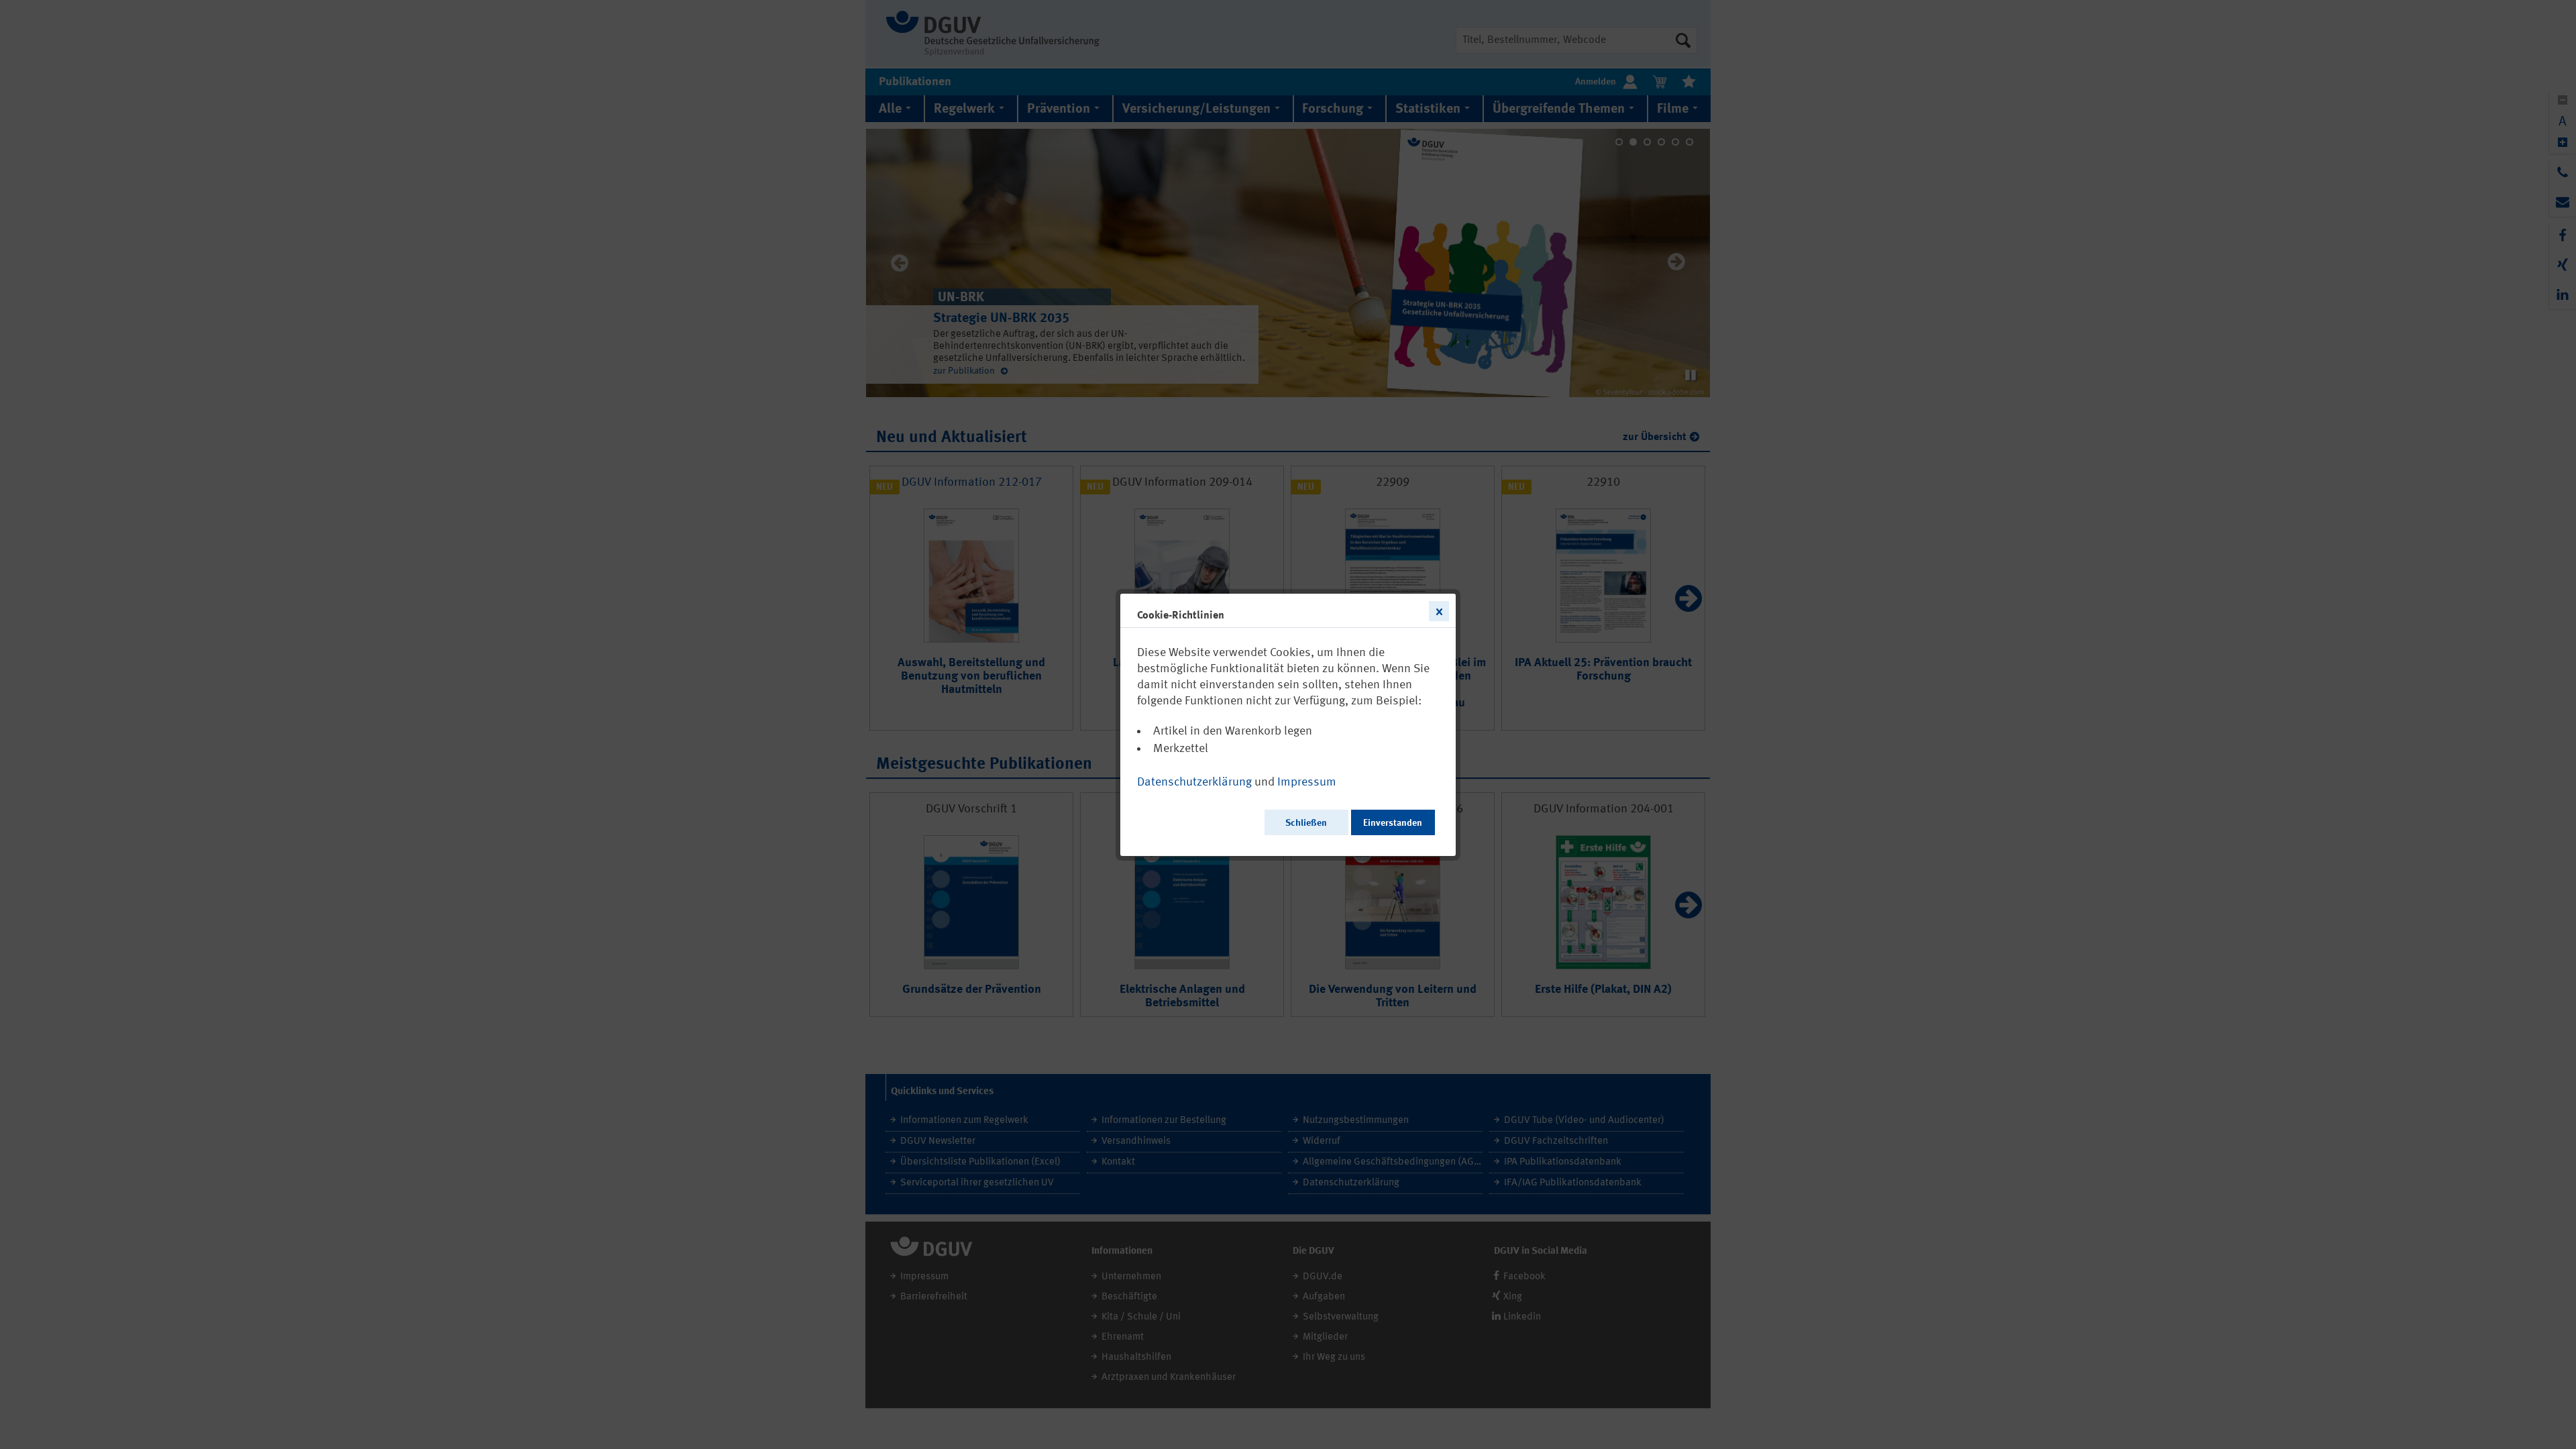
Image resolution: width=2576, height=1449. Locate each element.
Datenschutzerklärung (1194, 782)
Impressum (1307, 782)
